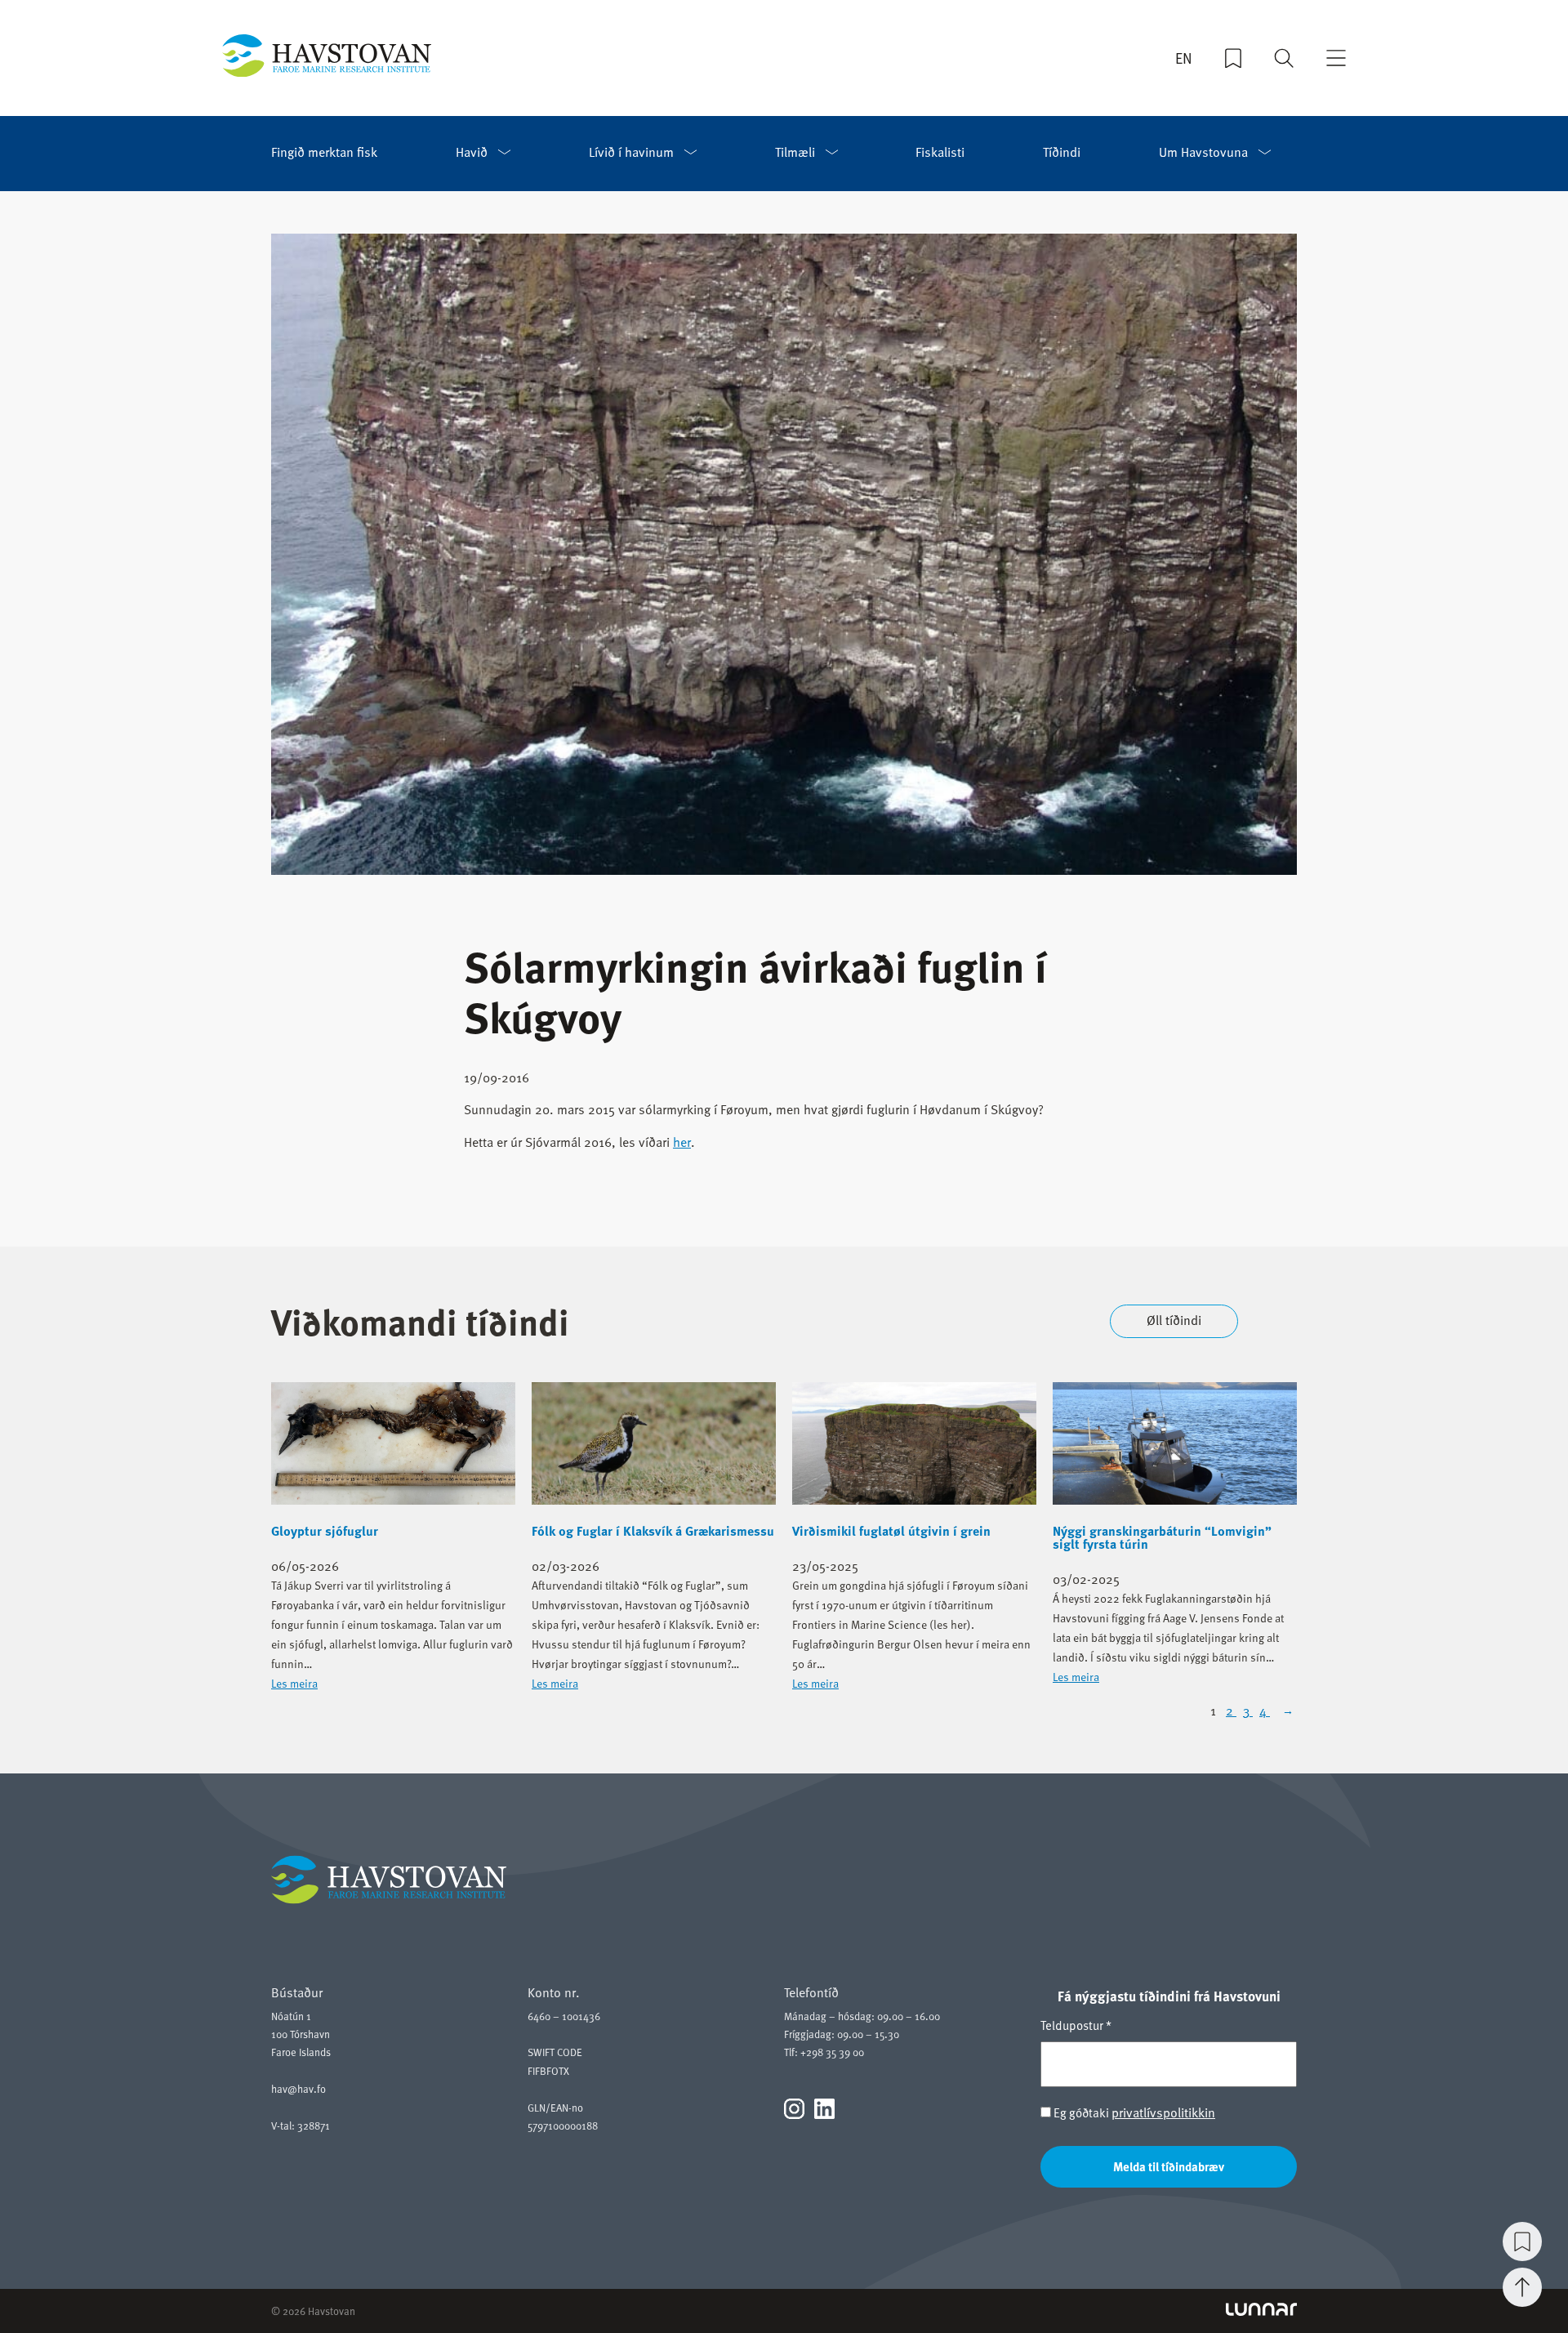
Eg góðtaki (1133, 2113)
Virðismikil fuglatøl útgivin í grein (891, 1531)
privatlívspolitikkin (1163, 2112)
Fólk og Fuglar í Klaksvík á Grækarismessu (653, 1531)
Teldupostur (1076, 2025)
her (682, 1142)
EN (1184, 58)
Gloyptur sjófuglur (325, 1531)
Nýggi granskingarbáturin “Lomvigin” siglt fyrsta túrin (1162, 1537)
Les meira (294, 1683)
